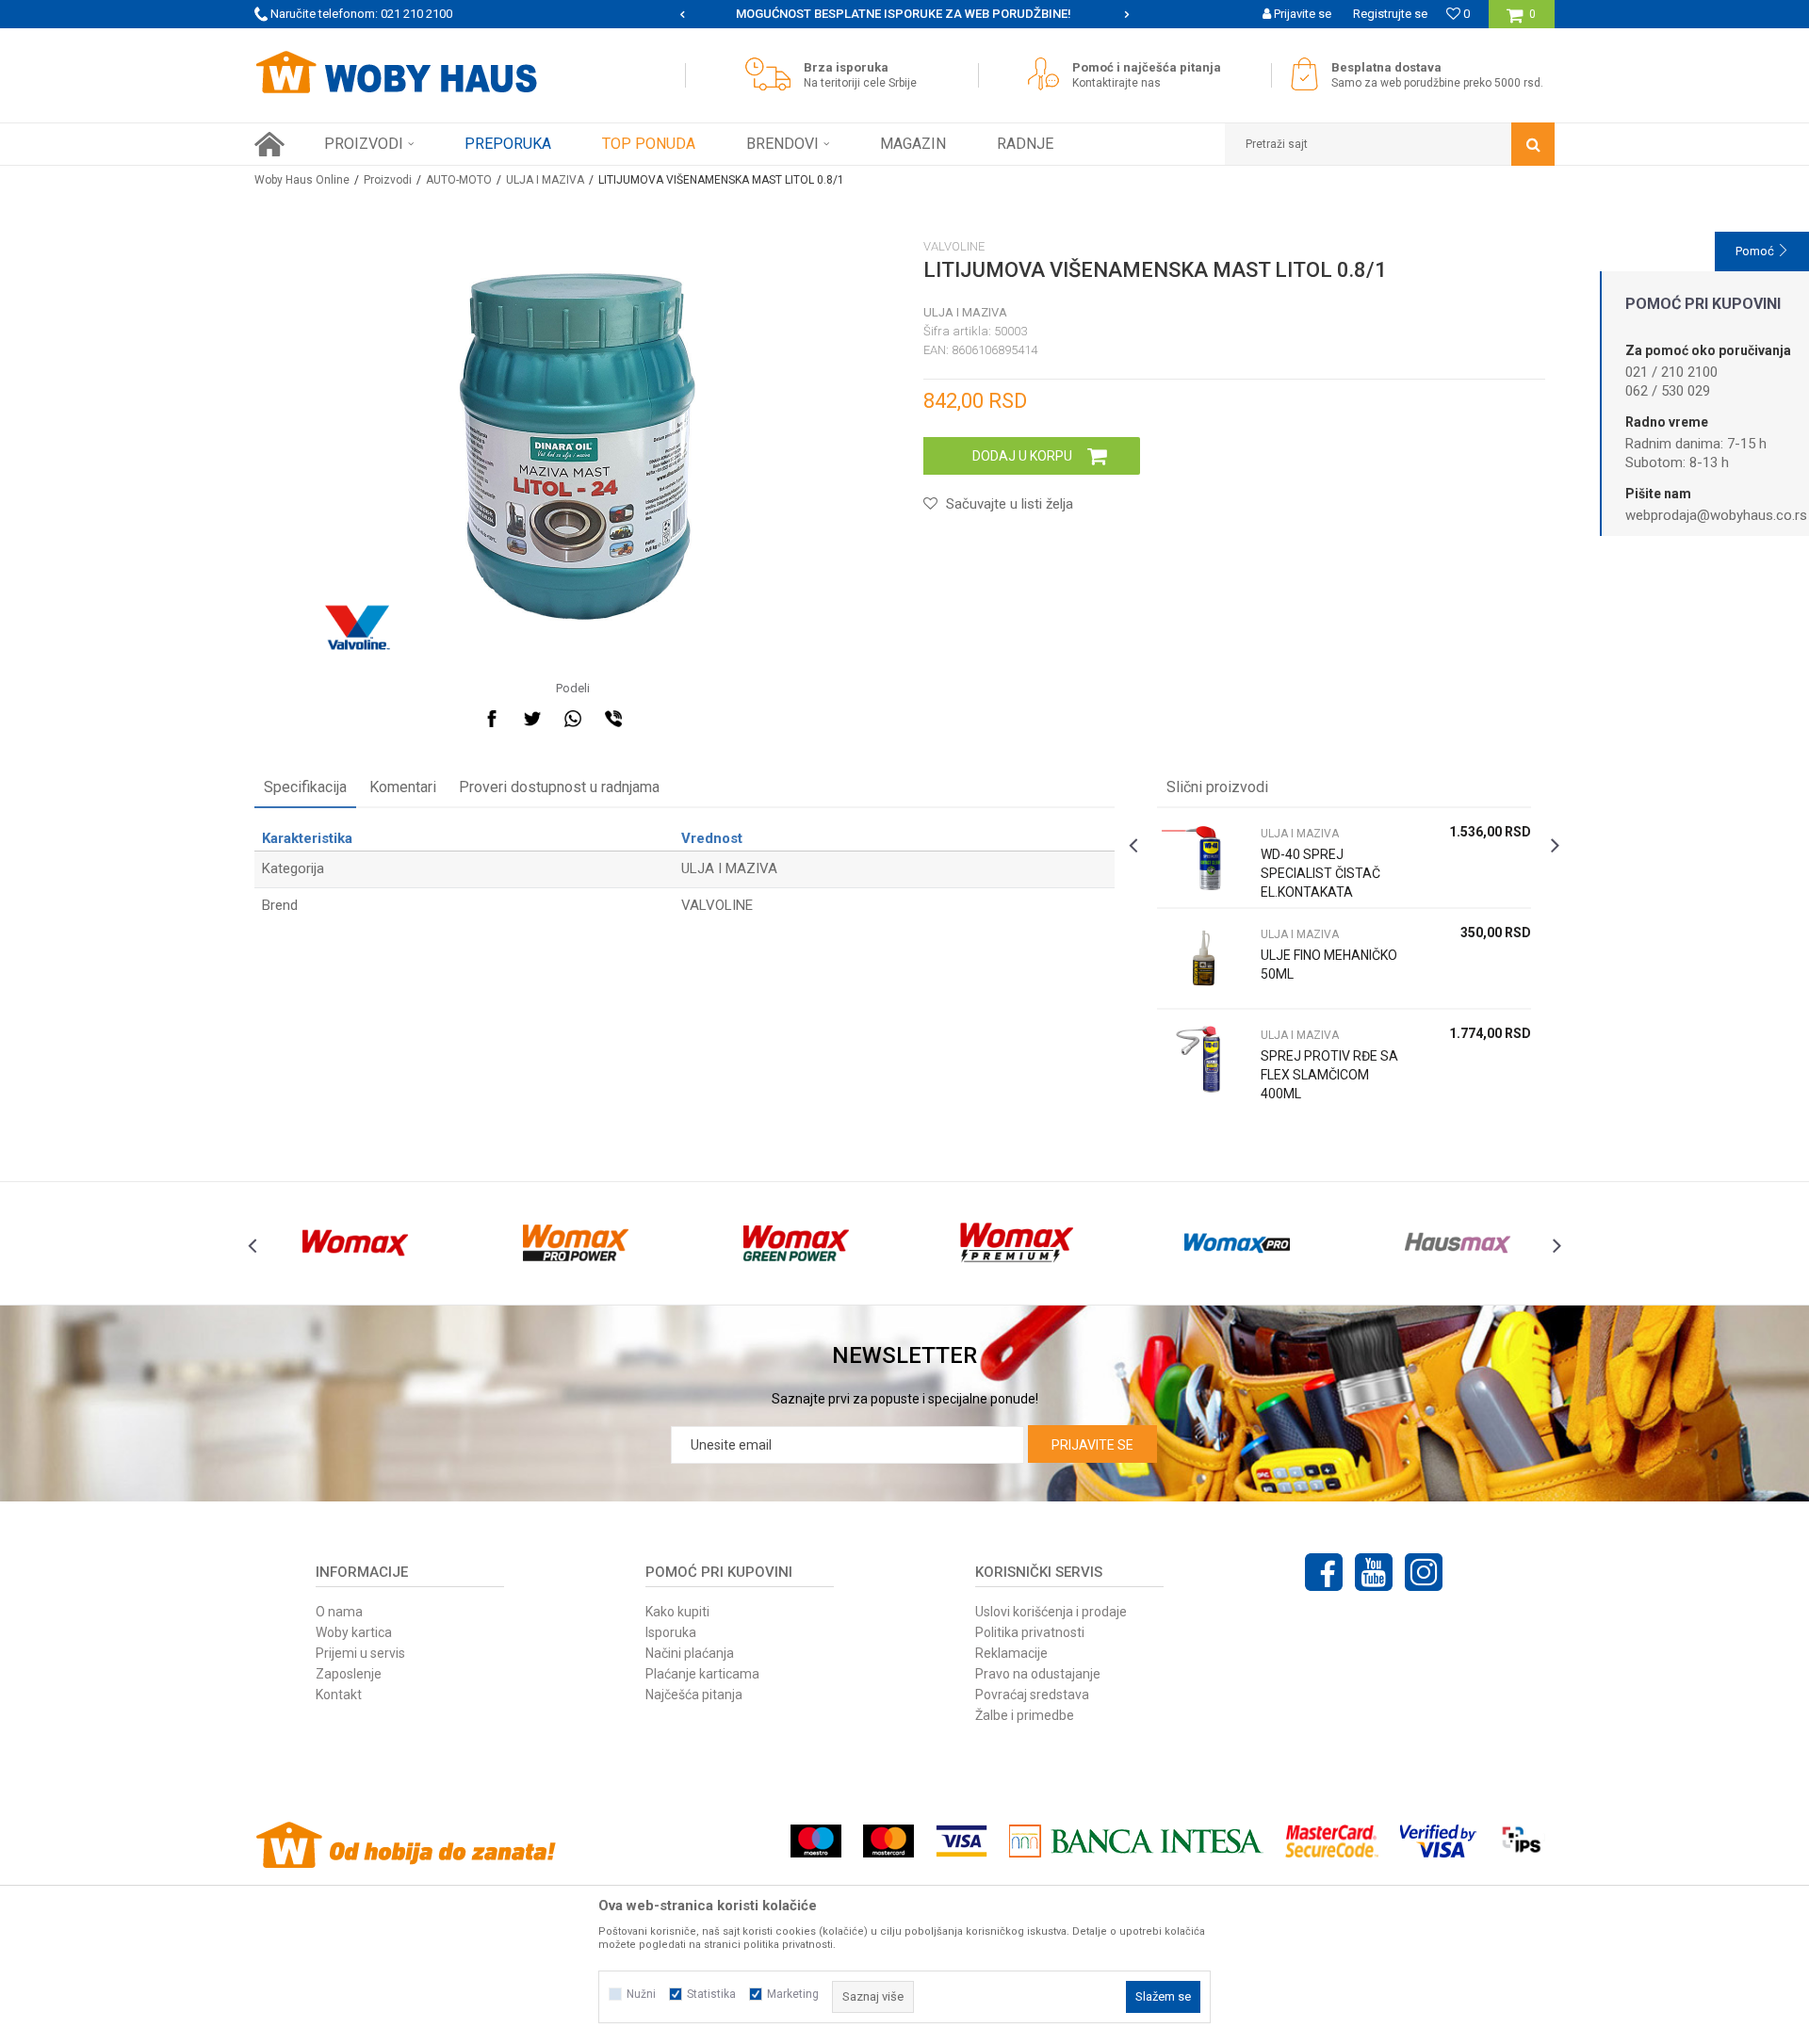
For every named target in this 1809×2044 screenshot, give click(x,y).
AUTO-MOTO (459, 180)
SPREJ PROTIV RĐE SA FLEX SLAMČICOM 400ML (1329, 1075)
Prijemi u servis (360, 1653)
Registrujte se (1390, 14)
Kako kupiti (677, 1612)
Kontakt (339, 1695)
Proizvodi (388, 180)
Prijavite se (1092, 1445)
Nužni (641, 1994)
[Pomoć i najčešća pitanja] (1048, 74)
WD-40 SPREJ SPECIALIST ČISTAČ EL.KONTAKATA (1320, 873)
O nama (339, 1612)
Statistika (711, 1994)
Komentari (403, 787)
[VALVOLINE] (358, 627)
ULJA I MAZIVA (545, 180)
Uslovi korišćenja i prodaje (1051, 1612)
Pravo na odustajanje (1038, 1674)
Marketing (793, 1994)
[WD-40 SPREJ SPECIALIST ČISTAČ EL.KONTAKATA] (1204, 858)
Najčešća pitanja (694, 1695)
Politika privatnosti (1030, 1632)
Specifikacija (305, 787)
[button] (1390, 144)
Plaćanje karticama (702, 1674)
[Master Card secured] (1331, 1841)
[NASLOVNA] (269, 144)
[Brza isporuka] (773, 74)
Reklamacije (1011, 1653)
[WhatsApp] (573, 719)
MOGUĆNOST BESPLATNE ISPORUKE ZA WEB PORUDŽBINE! (904, 14)
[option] (905, 14)
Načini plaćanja (690, 1653)
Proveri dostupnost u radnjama (559, 787)
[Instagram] (1424, 1572)
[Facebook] (492, 719)
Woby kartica (354, 1632)
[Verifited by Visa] (1438, 1841)
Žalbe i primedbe (1025, 1715)
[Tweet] (532, 719)
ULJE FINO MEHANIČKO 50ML (1329, 965)
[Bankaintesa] (1136, 1841)
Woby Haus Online (302, 180)
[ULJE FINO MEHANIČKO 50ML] (1204, 958)
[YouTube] (1374, 1572)
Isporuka (671, 1632)
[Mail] (654, 719)
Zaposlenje (349, 1674)
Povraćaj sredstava (1032, 1695)
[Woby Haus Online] (396, 73)
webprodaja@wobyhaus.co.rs (1716, 515)
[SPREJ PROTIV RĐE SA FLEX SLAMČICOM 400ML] (1204, 1059)
